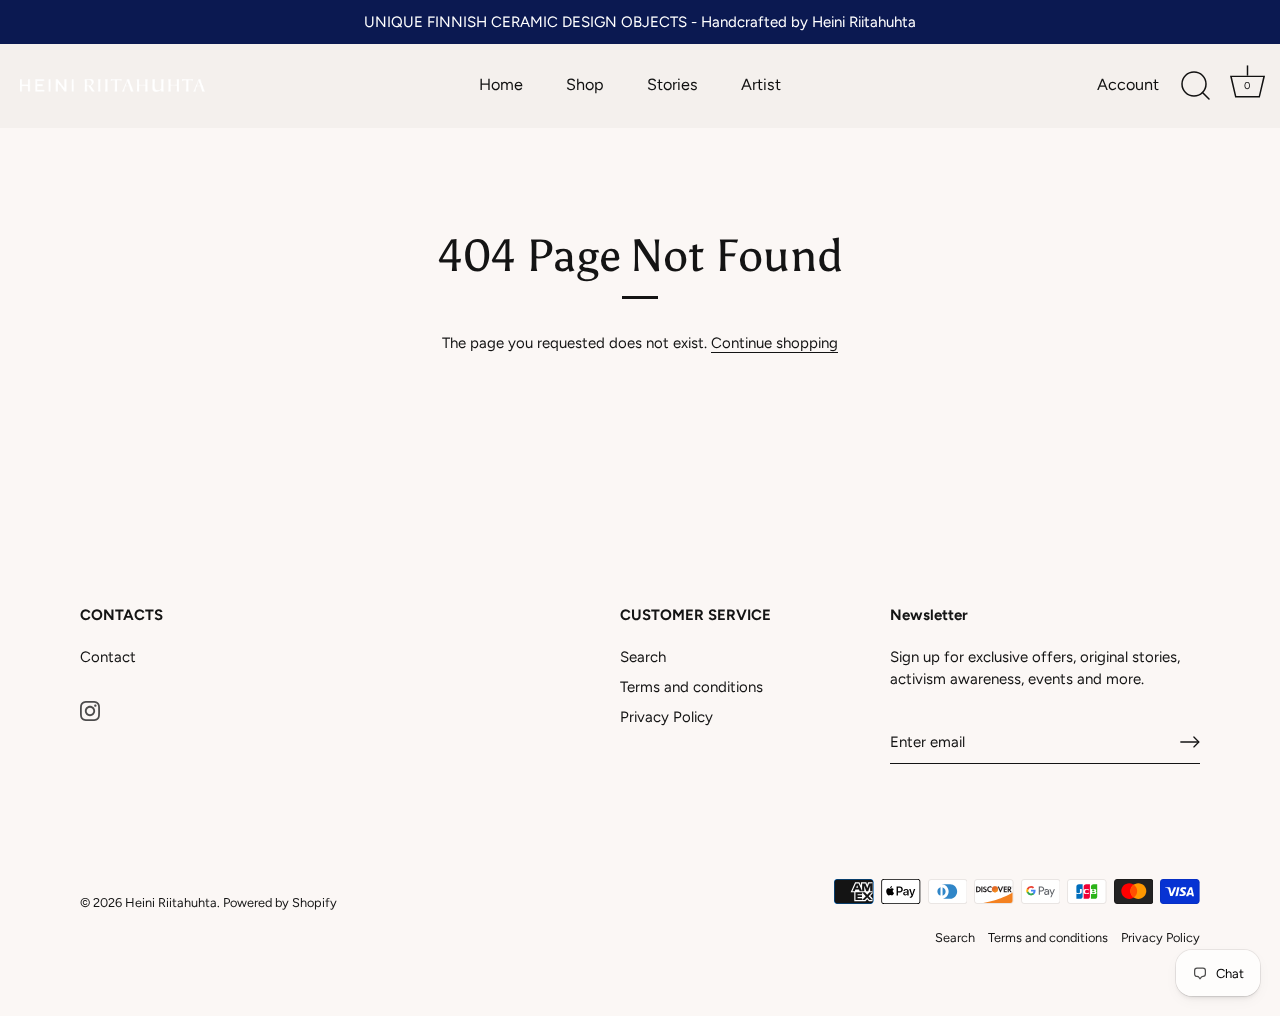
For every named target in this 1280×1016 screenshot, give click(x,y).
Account (1128, 84)
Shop (585, 84)
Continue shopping (774, 343)
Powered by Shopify (280, 902)
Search (643, 657)
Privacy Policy (666, 717)
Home (501, 84)
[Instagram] (90, 709)
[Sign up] (1190, 742)
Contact (108, 657)
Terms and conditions (691, 687)
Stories (672, 84)
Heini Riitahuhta (171, 902)
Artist (761, 84)
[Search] (1195, 86)
